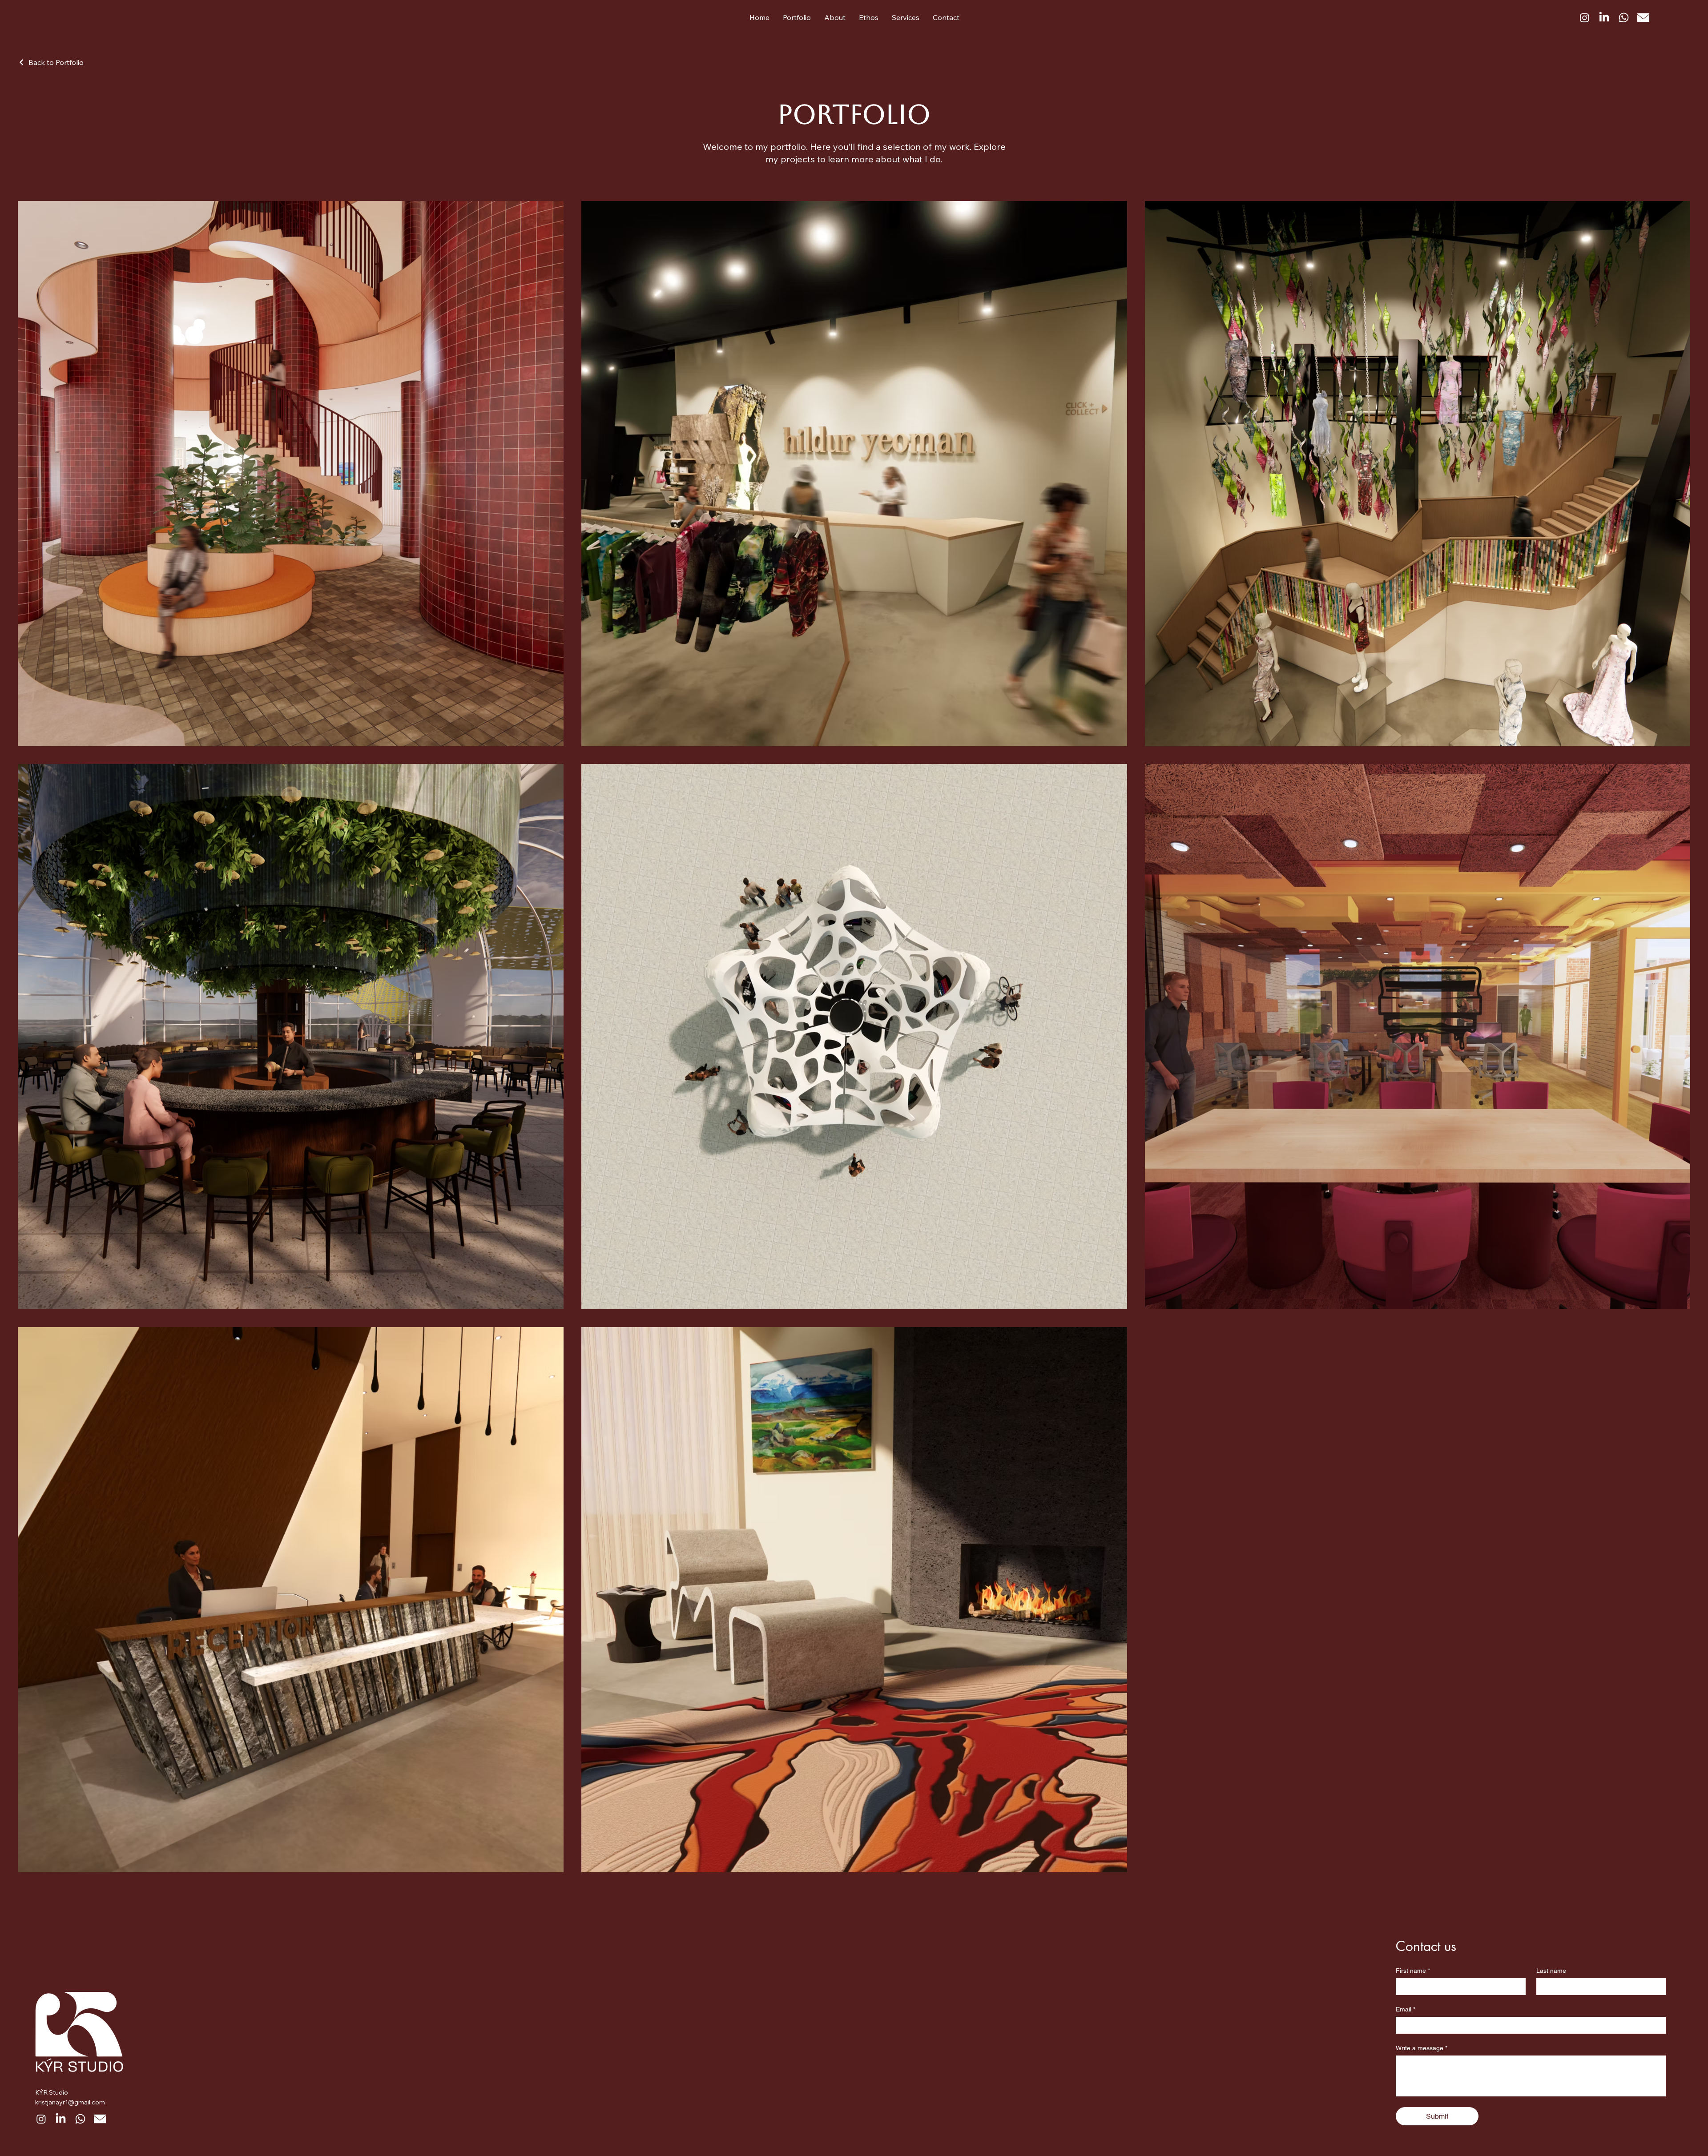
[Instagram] (1585, 18)
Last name (1551, 1971)
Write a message (1422, 2048)
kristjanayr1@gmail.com (70, 2102)
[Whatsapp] (1624, 18)
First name (1413, 1971)
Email (1406, 2009)
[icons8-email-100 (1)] (1643, 18)
